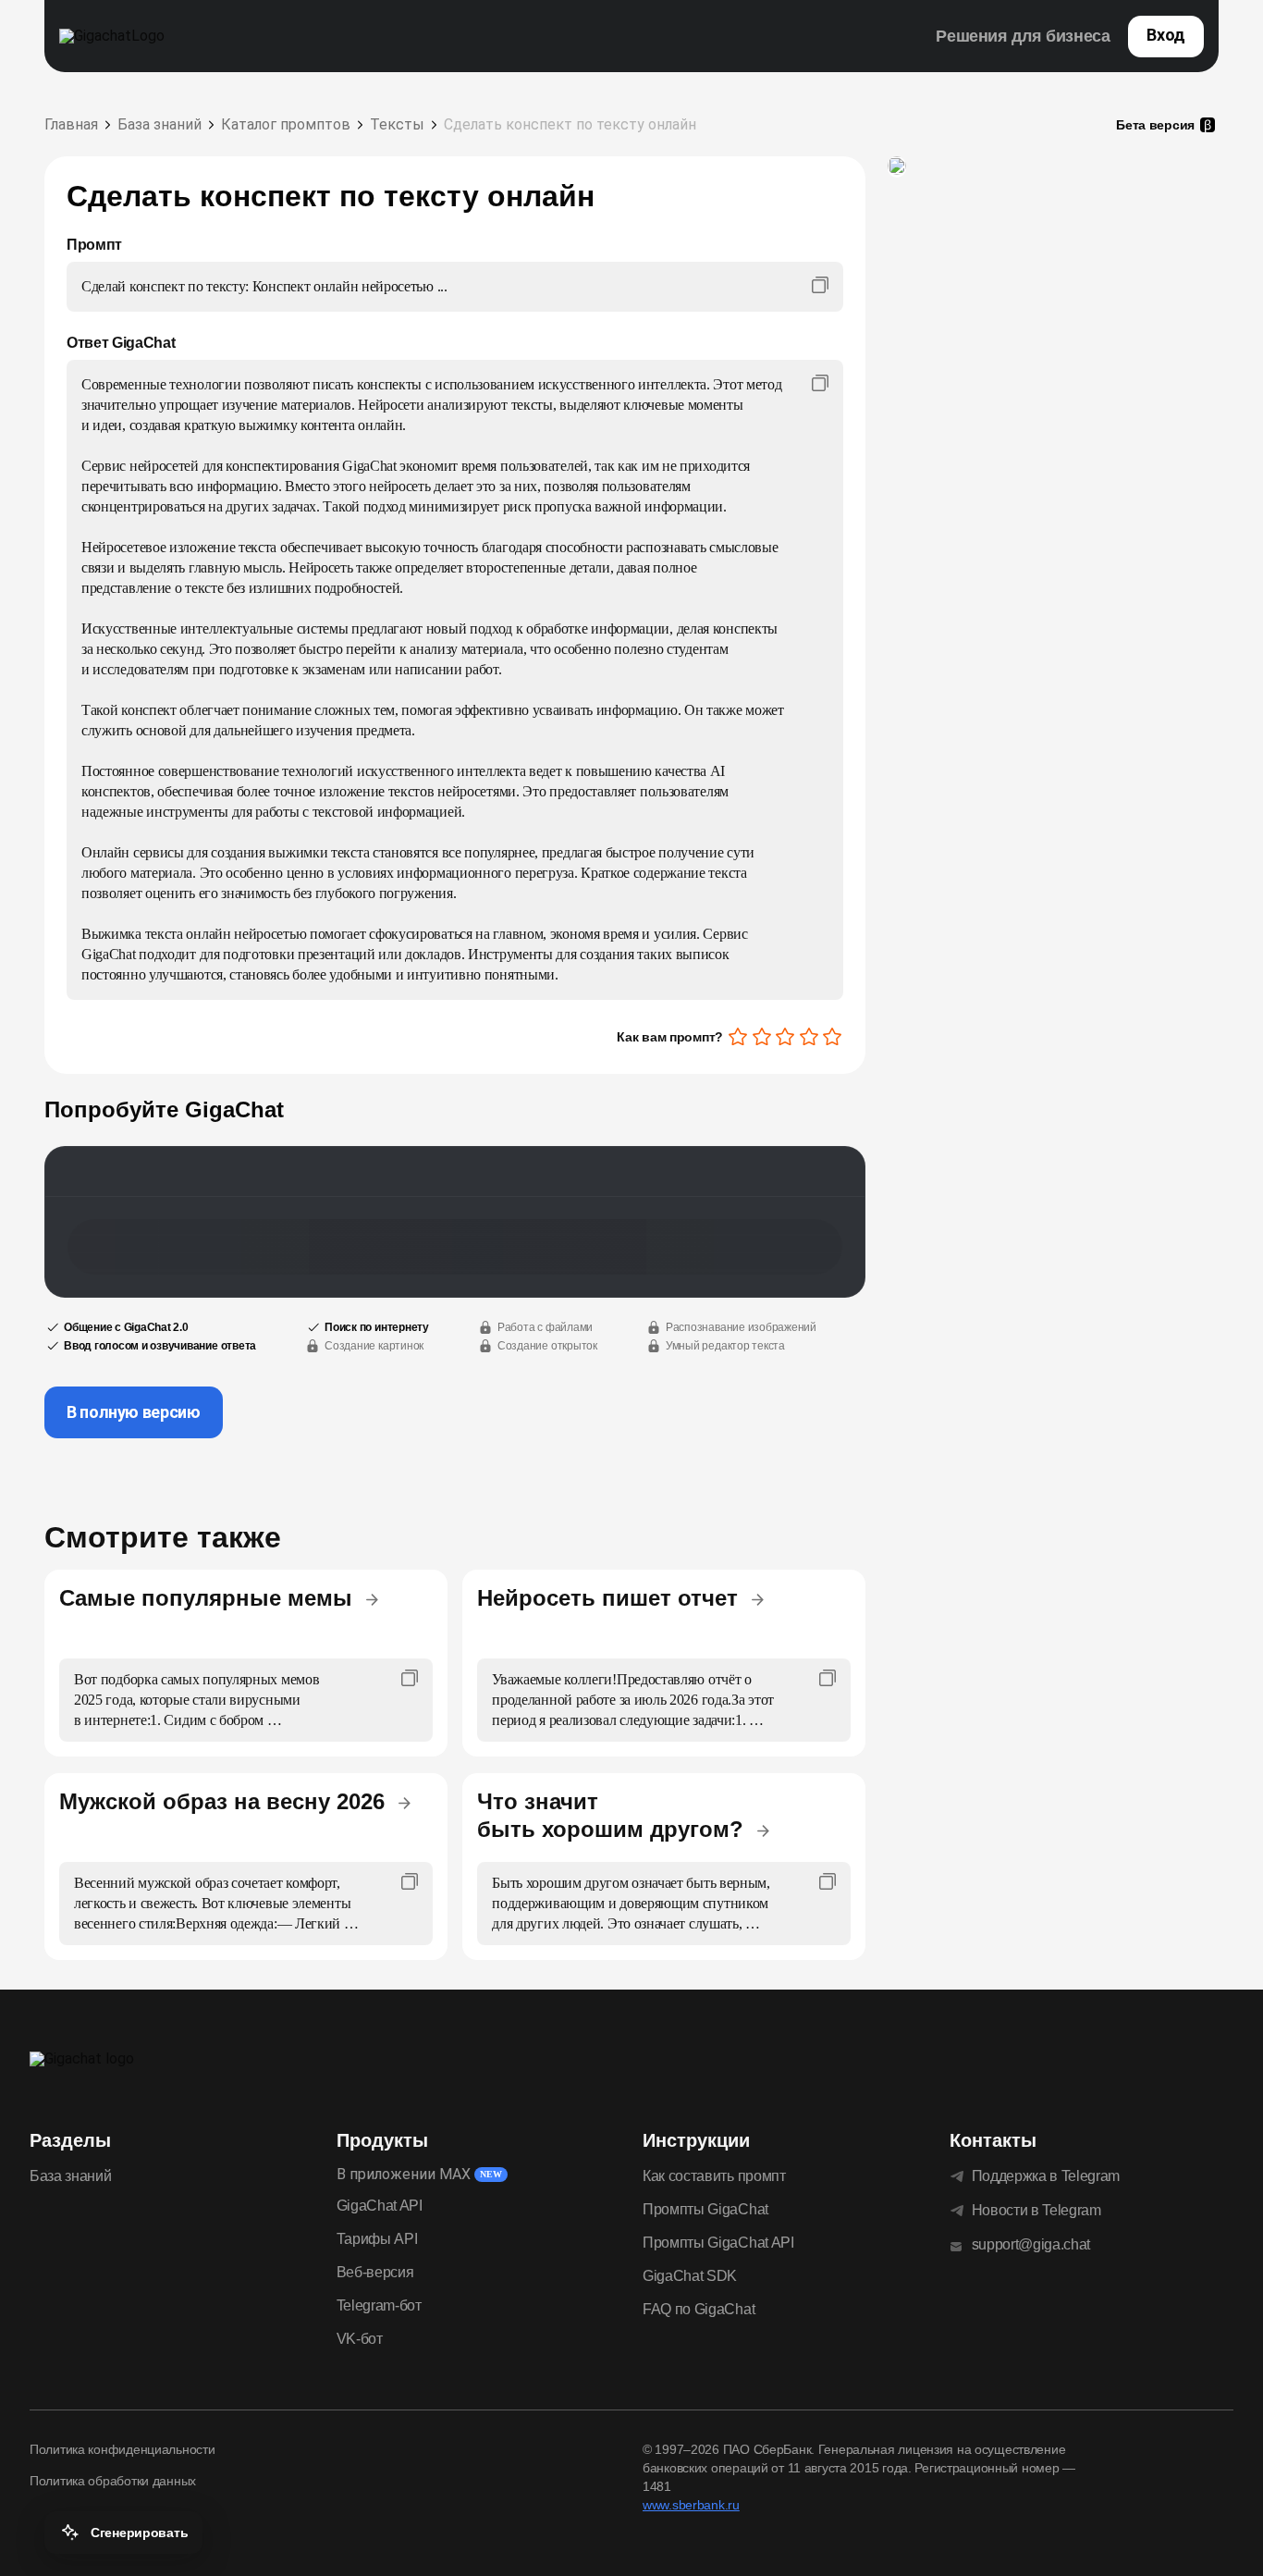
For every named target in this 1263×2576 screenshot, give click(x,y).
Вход (1166, 35)
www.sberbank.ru (691, 2505)
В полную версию (134, 1412)
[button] (123, 2533)
